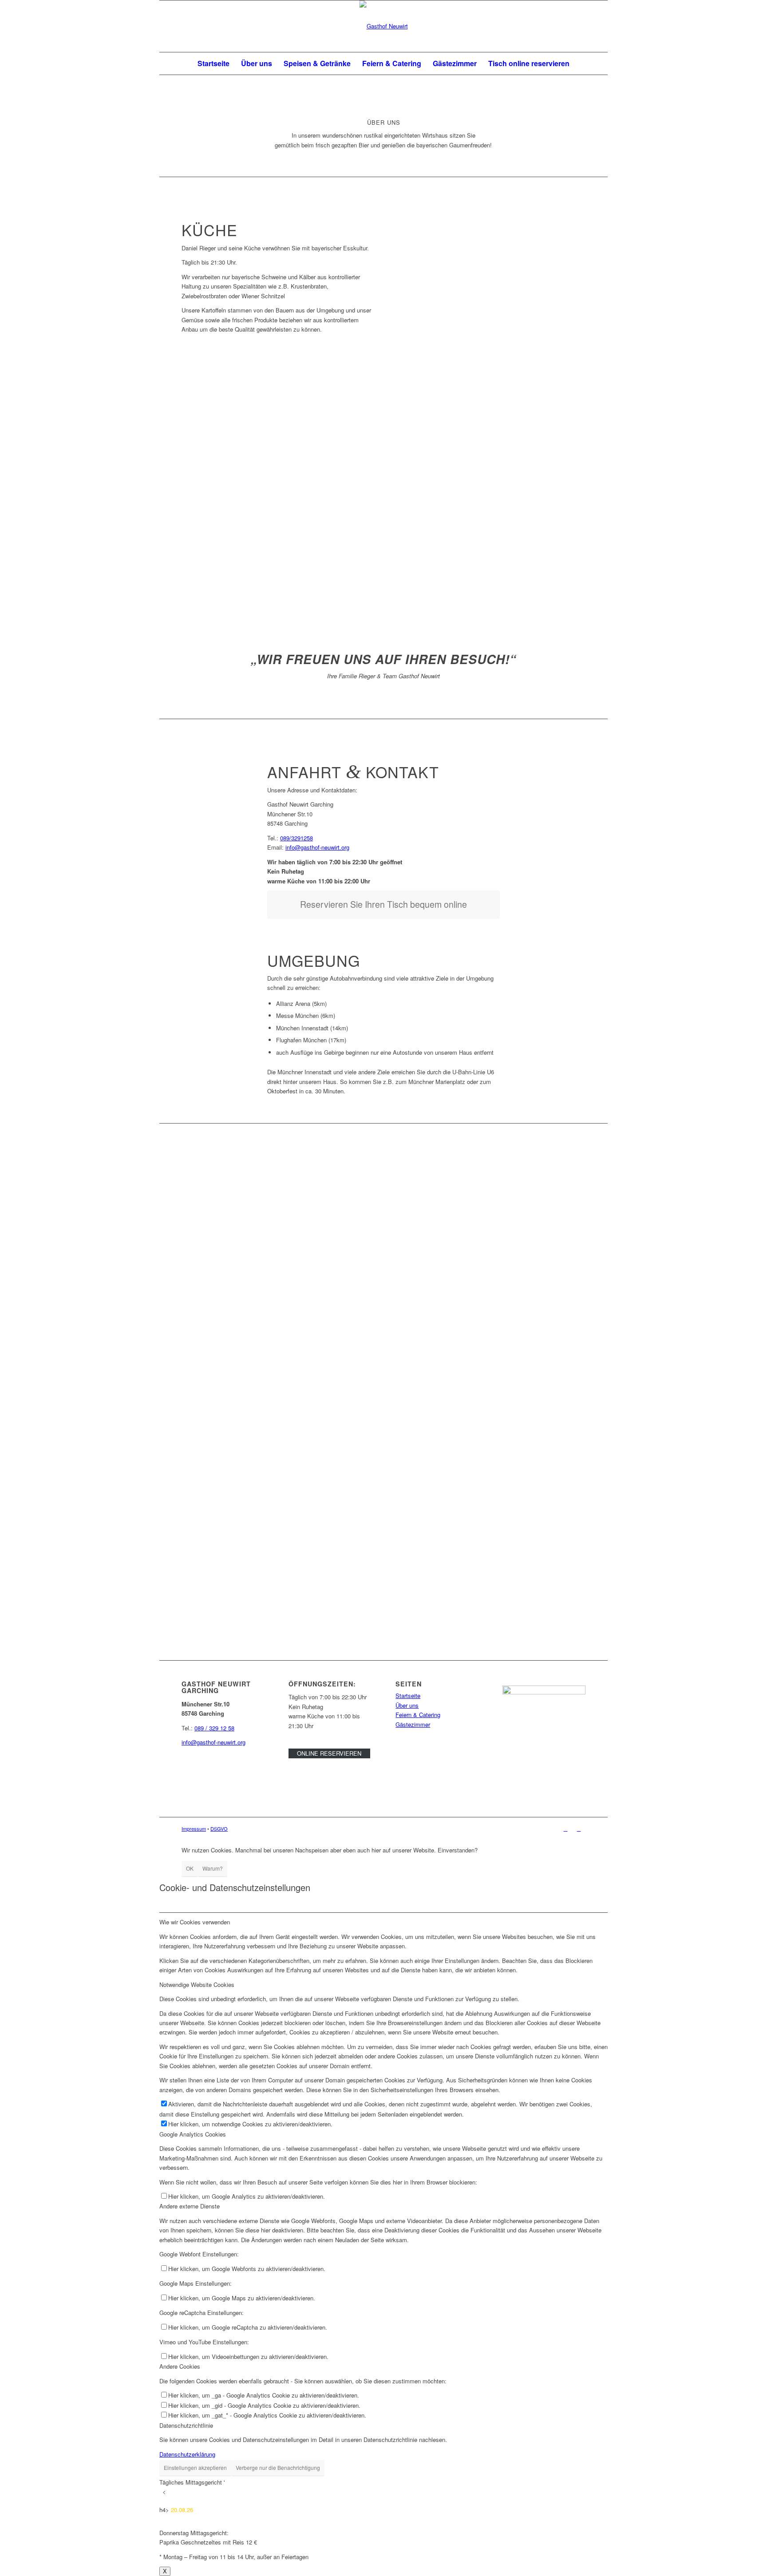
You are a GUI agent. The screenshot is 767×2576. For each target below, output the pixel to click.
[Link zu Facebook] (565, 1828)
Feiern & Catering (418, 1715)
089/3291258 (297, 838)
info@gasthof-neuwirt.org (317, 847)
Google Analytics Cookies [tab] (193, 2134)
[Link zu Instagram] (579, 1828)
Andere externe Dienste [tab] (190, 2206)
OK (190, 1868)
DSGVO (219, 1828)
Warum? (213, 1868)
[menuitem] (213, 63)
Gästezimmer (413, 1724)
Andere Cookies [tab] (180, 2366)
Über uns (407, 1705)
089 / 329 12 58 (214, 1728)
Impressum (194, 1828)
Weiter (352, 496)
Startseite (408, 1696)
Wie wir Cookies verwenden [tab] (195, 1922)
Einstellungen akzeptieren (195, 2467)
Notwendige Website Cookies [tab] (197, 1984)
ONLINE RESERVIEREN (329, 1753)
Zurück (202, 496)
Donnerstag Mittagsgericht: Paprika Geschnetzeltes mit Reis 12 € (234, 2524)
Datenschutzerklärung (187, 2454)
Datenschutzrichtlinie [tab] (186, 2425)
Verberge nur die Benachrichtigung (278, 2467)
